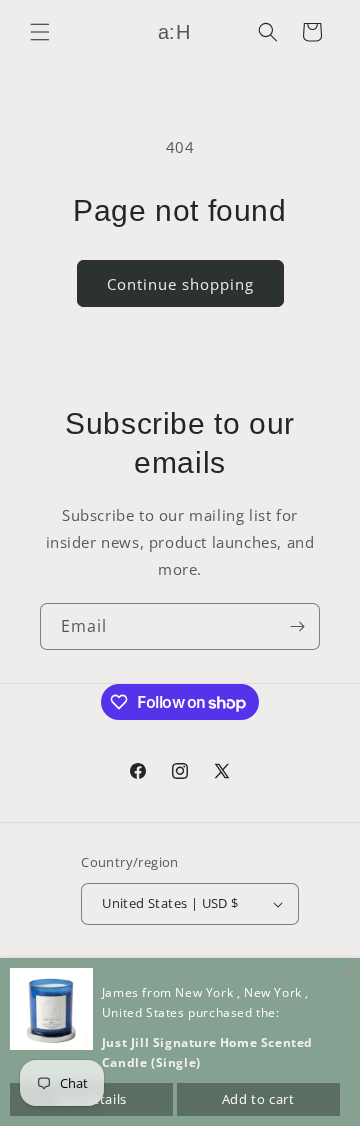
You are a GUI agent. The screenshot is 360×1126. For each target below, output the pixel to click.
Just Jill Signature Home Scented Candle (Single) (207, 1052)
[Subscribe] (297, 626)
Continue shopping (180, 284)
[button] (40, 32)
